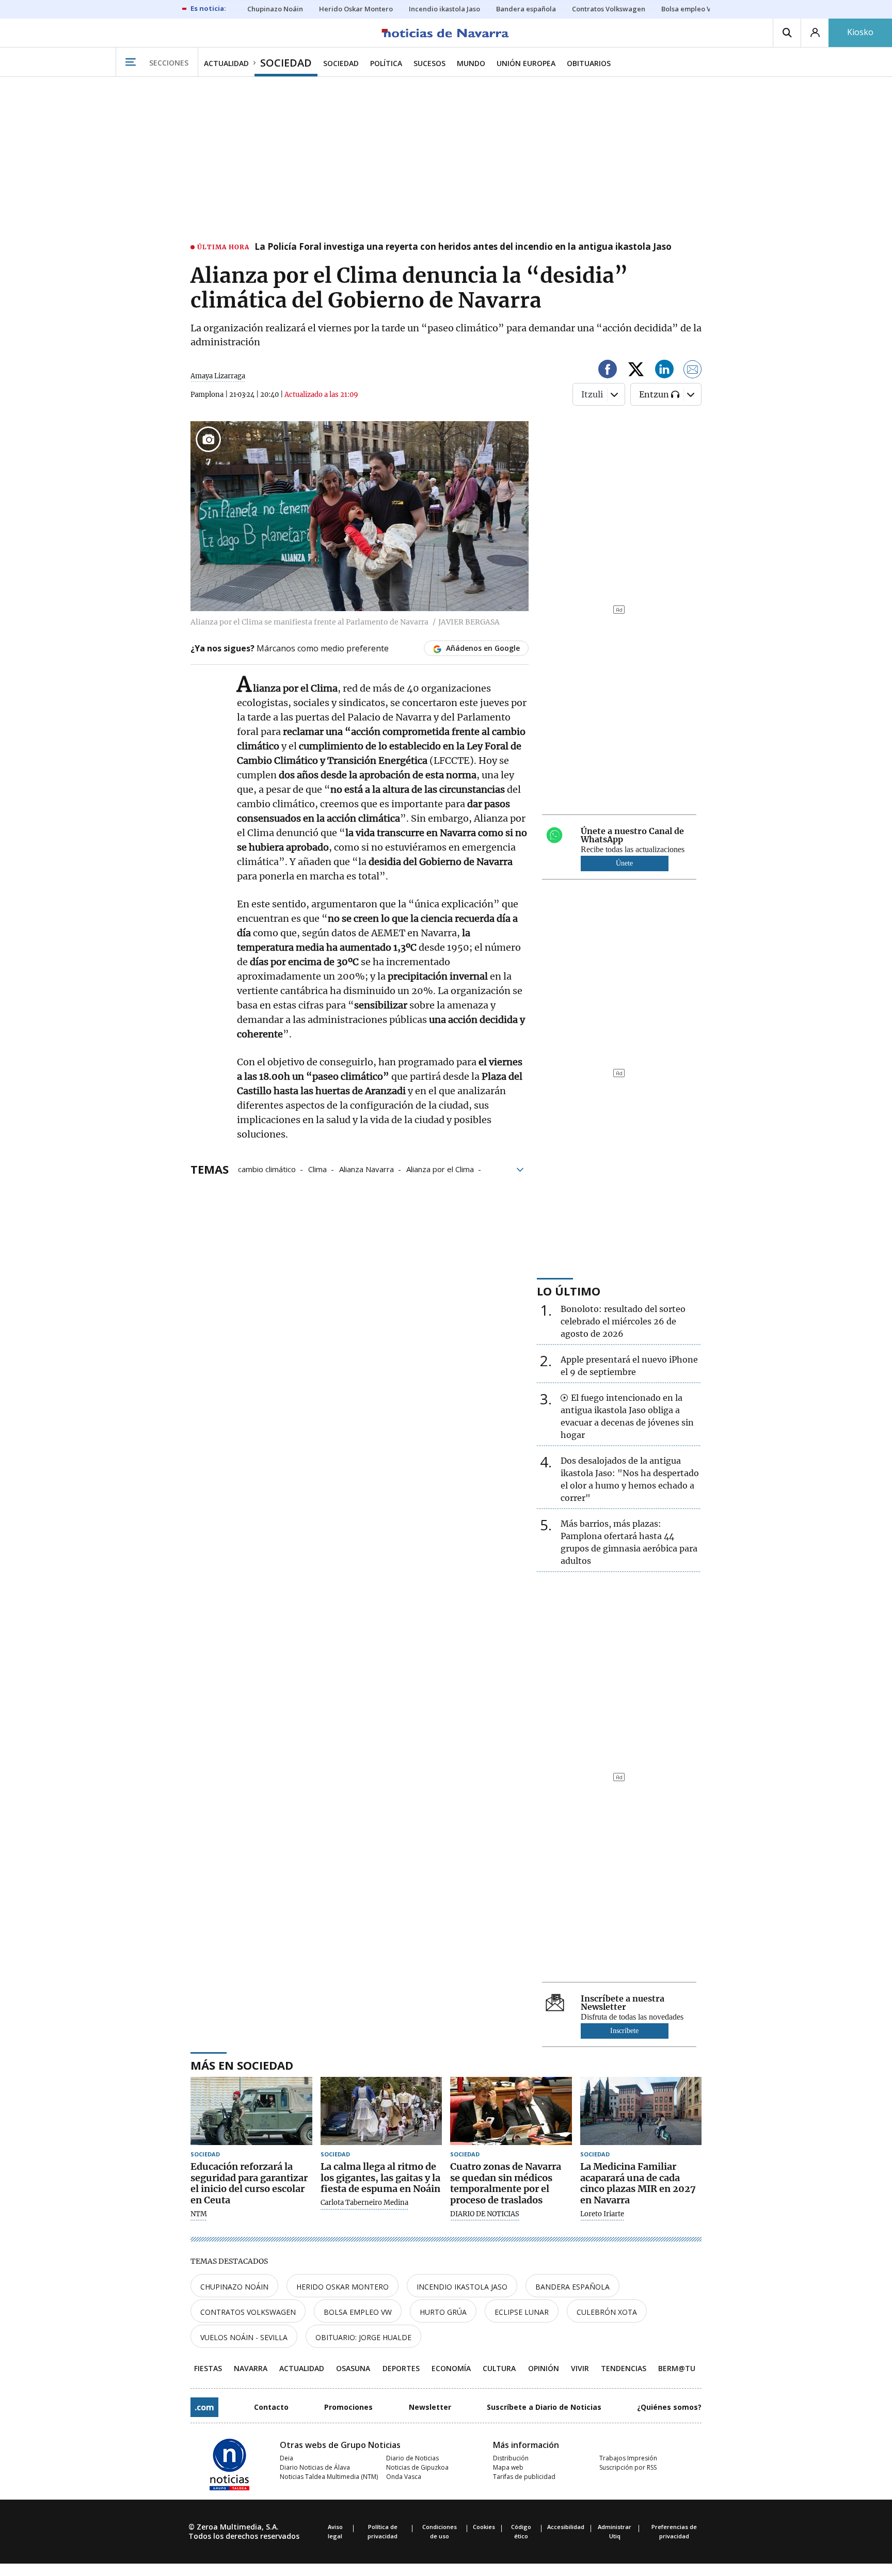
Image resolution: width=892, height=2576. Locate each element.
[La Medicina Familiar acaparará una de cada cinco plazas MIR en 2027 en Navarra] (641, 2111)
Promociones (348, 2407)
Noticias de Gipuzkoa (417, 2467)
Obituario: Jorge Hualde (363, 2337)
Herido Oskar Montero (343, 2287)
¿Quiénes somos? (669, 2407)
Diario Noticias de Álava (315, 2467)
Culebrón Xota (607, 2312)
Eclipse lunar (522, 2312)
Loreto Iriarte (602, 2214)
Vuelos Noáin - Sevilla (244, 2337)
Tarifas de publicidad (524, 2477)
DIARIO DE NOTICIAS (485, 2214)
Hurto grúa (443, 2312)
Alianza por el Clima (440, 1169)
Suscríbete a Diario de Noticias (544, 2407)
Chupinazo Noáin (234, 2287)
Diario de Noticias (412, 2458)
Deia (286, 2458)
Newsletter (430, 2407)
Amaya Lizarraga (218, 376)
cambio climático (267, 1169)
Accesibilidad (566, 2527)
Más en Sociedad (242, 2065)
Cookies (484, 2527)
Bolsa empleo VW (358, 2312)
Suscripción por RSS (628, 2467)
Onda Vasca (404, 2477)
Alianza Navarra (367, 1169)
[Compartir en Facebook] (608, 371)
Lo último (569, 1291)
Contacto (271, 2407)
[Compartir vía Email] (693, 371)
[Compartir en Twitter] (636, 371)
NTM (199, 2214)
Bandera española (572, 2287)
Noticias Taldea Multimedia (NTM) (329, 2477)
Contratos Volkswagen (248, 2312)
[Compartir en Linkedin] (664, 371)
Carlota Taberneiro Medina (364, 2203)
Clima (317, 1169)
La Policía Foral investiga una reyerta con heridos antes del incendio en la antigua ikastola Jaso (463, 247)
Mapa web (508, 2467)
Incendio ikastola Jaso (462, 2287)
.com (204, 2407)
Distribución (511, 2458)
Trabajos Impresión (628, 2458)
